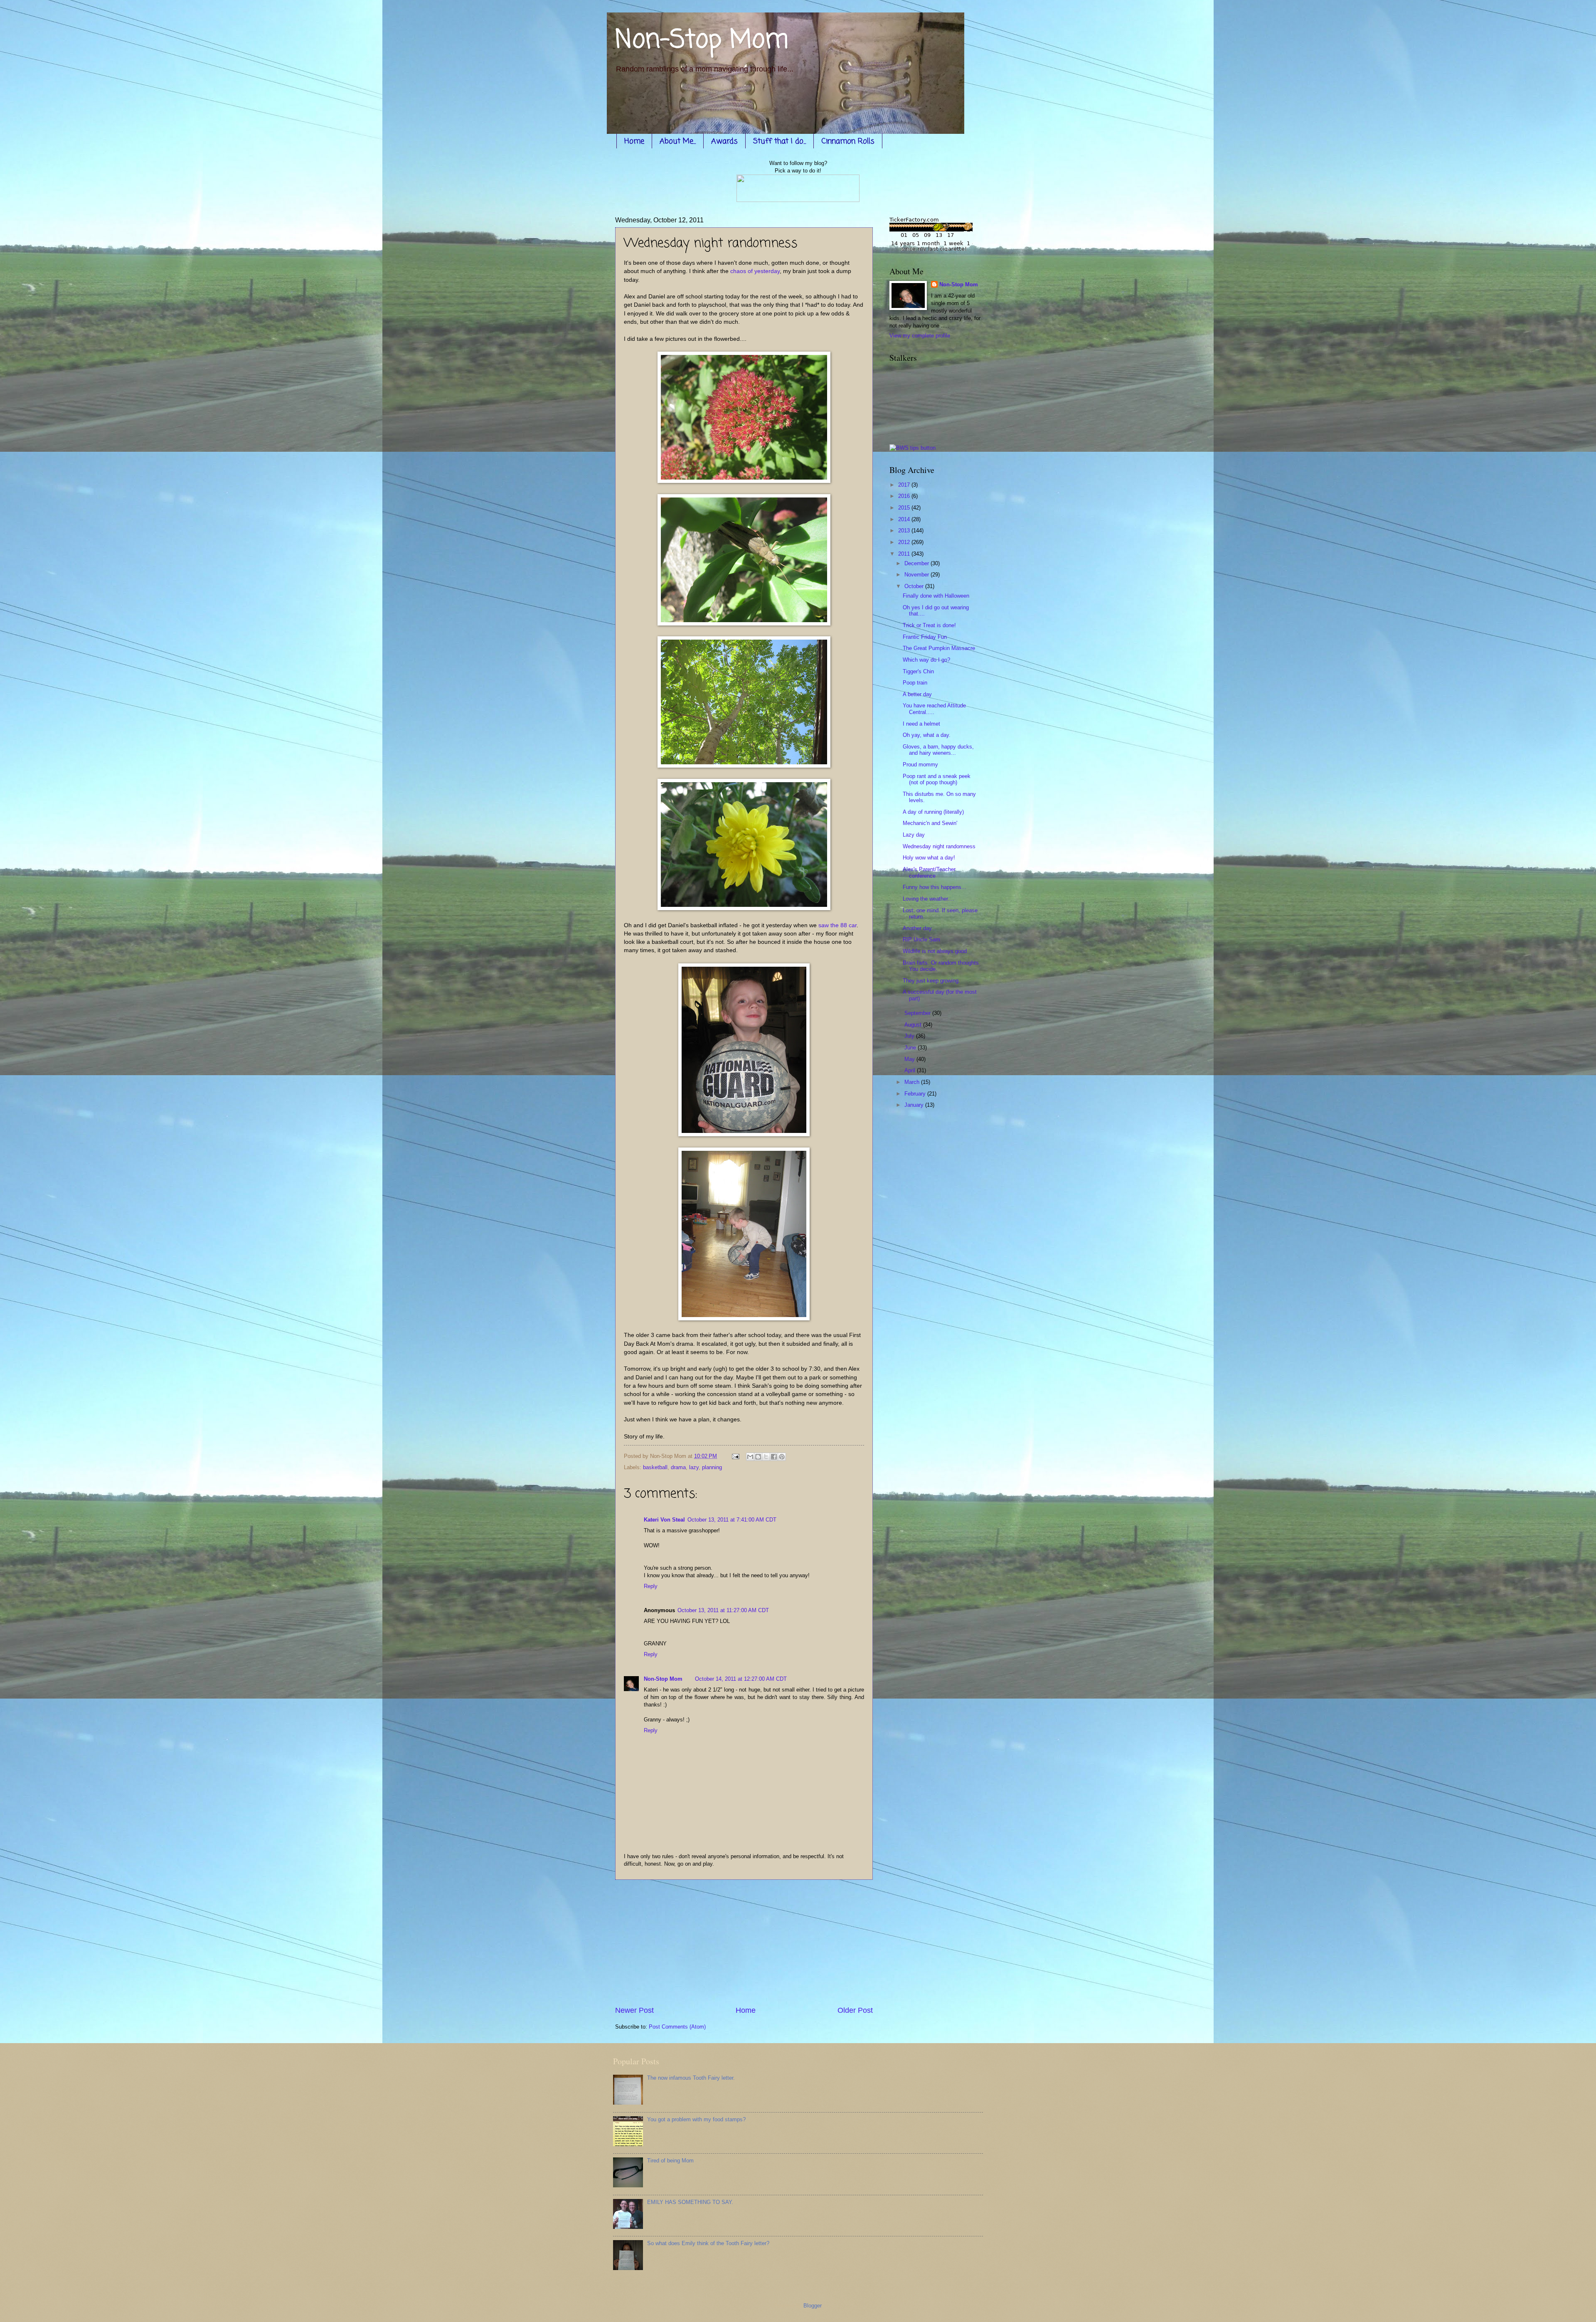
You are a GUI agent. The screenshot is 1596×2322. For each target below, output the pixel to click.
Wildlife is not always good (935, 951)
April (911, 1070)
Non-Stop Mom (702, 41)
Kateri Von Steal (664, 1520)
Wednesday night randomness (939, 846)
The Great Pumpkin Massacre (939, 648)
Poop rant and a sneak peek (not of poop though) (937, 779)
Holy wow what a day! (929, 858)
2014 (905, 519)
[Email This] (750, 1457)
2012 (905, 542)
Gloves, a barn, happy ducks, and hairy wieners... (938, 750)
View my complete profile (920, 336)
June (911, 1048)
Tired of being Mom (670, 2161)
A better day (917, 694)
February (916, 1094)
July (910, 1036)
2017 (905, 485)
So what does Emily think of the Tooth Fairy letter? (708, 2243)
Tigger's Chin (918, 671)
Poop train (915, 683)
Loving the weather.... (929, 899)
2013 (905, 531)
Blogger (812, 2306)
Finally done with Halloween (936, 596)
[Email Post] (735, 1456)
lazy (694, 1467)
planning (712, 1467)
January (915, 1105)
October (915, 586)
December (917, 563)
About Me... (678, 141)
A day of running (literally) (933, 812)
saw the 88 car (837, 925)
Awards (724, 141)
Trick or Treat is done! (929, 625)
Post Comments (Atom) (677, 2027)
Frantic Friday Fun (925, 637)
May (910, 1059)
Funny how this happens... (935, 887)
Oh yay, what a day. (927, 735)
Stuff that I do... (780, 141)
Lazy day (914, 835)
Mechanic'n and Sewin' (930, 823)
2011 (905, 554)
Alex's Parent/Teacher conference (929, 872)
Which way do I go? (926, 660)
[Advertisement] (744, 1943)
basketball (655, 1467)
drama (678, 1467)
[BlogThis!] (758, 1457)
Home (634, 141)
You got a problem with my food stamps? (696, 2119)
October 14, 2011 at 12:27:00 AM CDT (741, 1679)
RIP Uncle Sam (921, 939)
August (914, 1025)
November (917, 575)
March (913, 1082)
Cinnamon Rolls (848, 141)
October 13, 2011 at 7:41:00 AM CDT (732, 1520)
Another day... (920, 928)
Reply (651, 1586)
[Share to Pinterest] (782, 1457)
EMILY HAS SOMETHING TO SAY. (690, 2202)
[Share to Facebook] (774, 1457)
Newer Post (634, 2010)
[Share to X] (766, 1457)
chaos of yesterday (755, 271)
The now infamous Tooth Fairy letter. (691, 2078)
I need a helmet (921, 724)
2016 (905, 496)
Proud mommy (920, 765)
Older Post (855, 2010)
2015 (905, 508)
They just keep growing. (931, 981)
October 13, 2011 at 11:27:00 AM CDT (723, 1610)
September (918, 1013)
